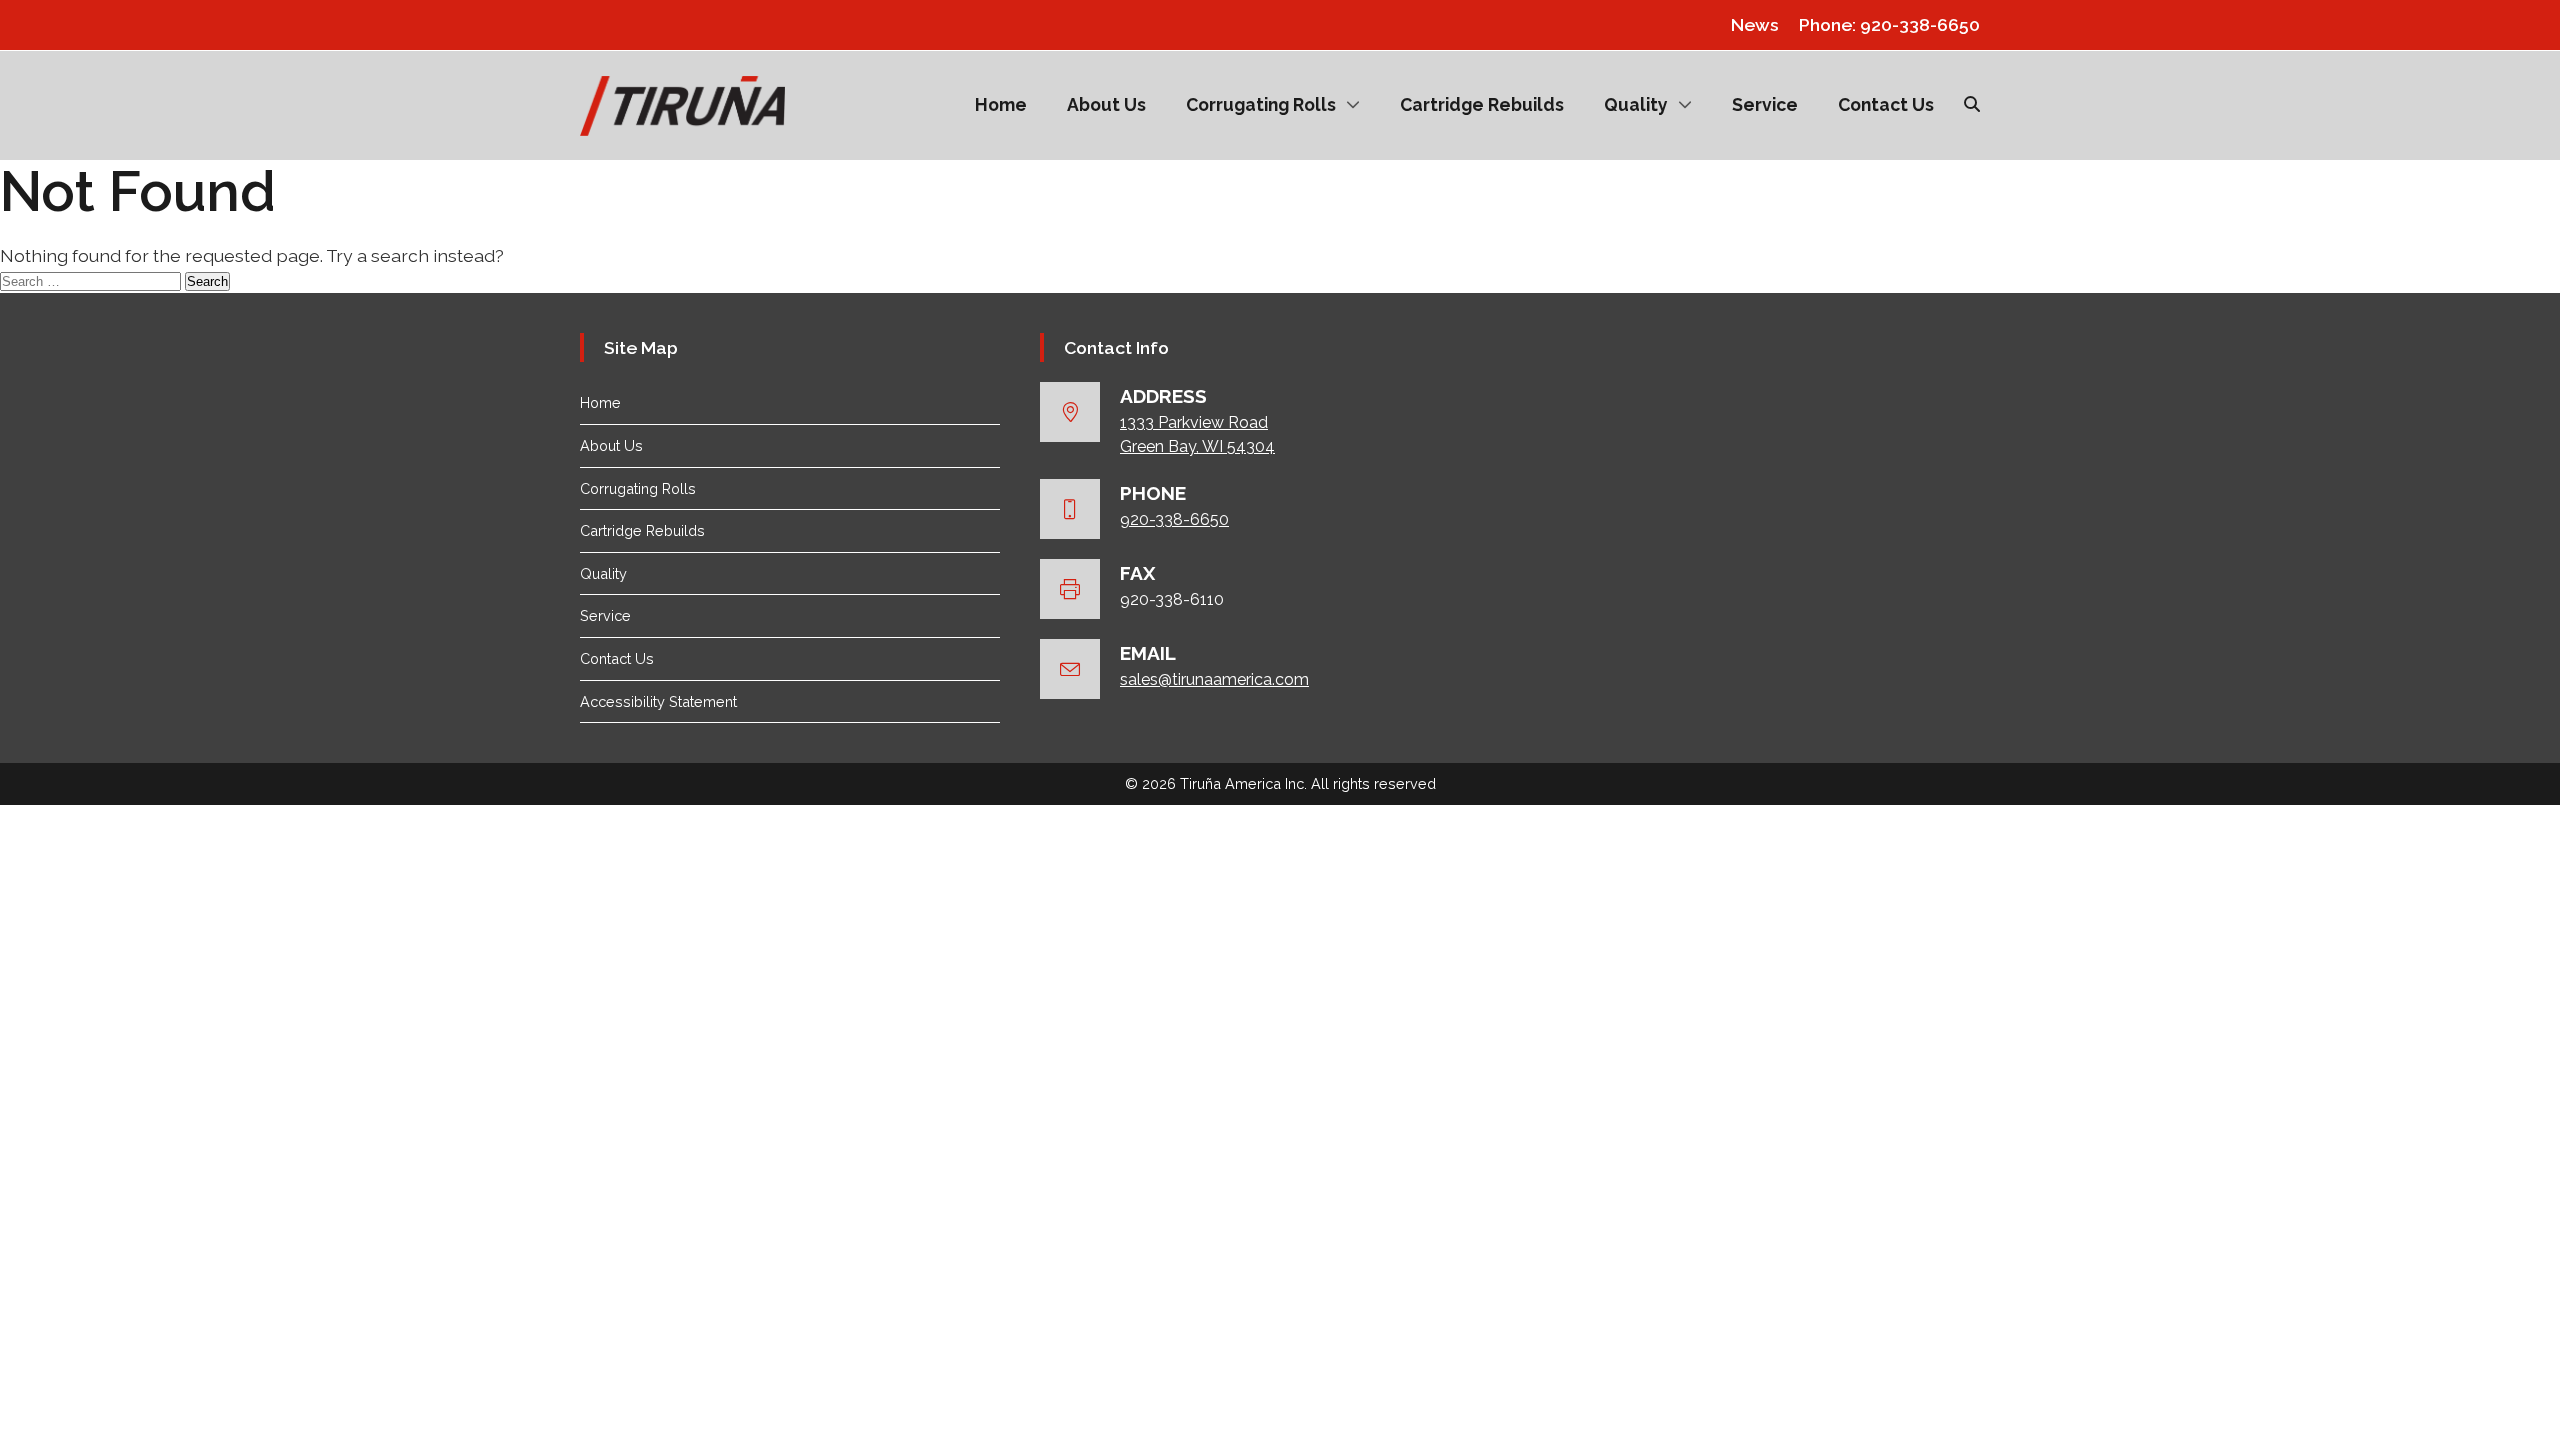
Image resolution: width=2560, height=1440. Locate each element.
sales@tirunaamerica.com (1214, 679)
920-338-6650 (1174, 519)
